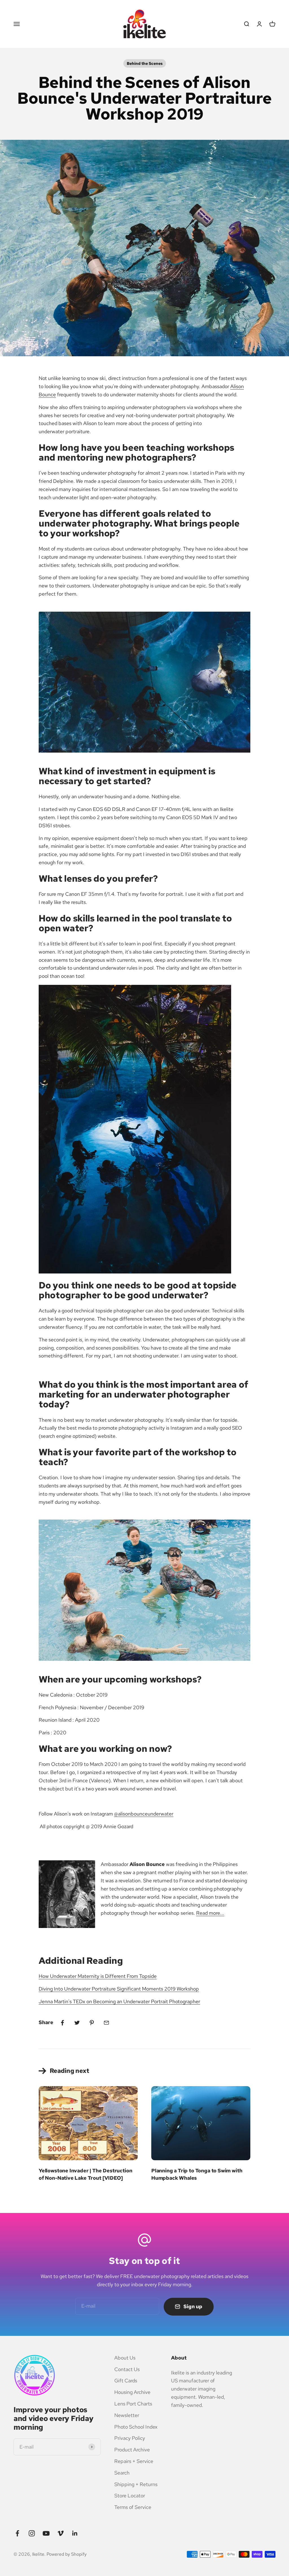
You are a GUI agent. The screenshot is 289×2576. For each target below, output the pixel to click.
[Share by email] (106, 2023)
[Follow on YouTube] (46, 2533)
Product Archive (132, 2450)
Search (122, 2473)
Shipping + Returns (136, 2484)
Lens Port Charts (133, 2404)
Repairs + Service (134, 2461)
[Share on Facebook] (62, 2023)
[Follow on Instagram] (32, 2533)
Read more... (210, 1913)
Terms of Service (133, 2507)
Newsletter (127, 2415)
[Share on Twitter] (77, 2023)
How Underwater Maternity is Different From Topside (98, 1976)
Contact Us (127, 2369)
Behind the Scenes (145, 63)
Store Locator (130, 2496)
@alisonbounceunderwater (144, 1814)
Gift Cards (126, 2381)
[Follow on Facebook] (17, 2533)
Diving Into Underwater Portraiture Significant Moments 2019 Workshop (119, 1989)
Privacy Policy (130, 2438)
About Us (125, 2358)
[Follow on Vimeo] (61, 2533)
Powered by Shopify (67, 2554)
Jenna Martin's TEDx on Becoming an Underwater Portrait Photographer (119, 2001)
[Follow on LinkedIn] (75, 2533)
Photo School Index (136, 2427)
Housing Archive (132, 2392)
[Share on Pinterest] (92, 2023)
